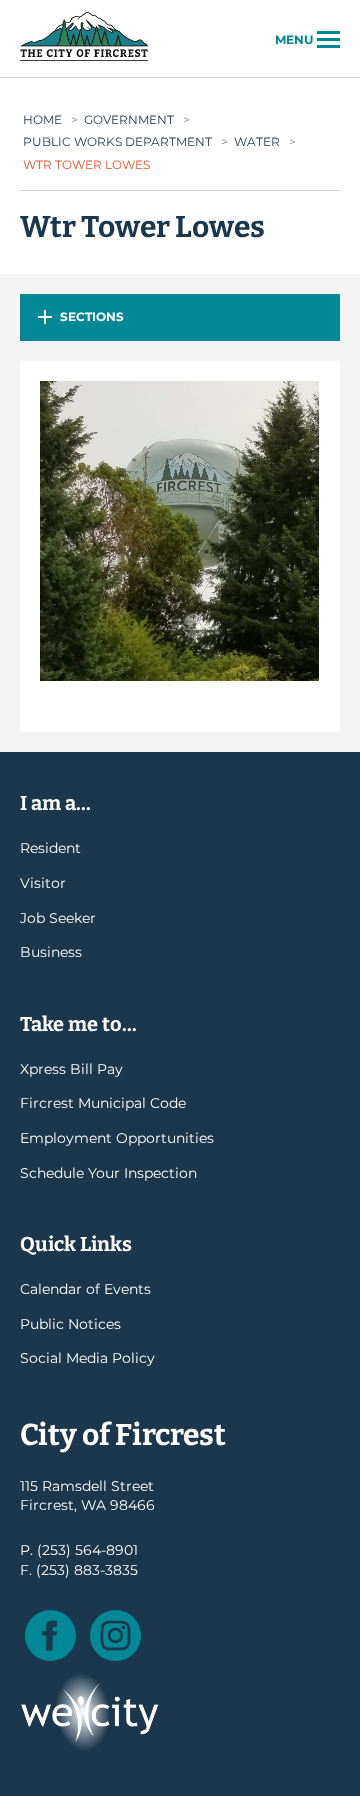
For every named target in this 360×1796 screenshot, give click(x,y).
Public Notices (70, 1324)
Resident (50, 848)
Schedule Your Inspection (108, 1173)
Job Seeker (58, 918)
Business (51, 952)
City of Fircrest (84, 59)
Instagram (115, 1635)
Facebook (50, 1635)
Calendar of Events (85, 1289)
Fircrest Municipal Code (103, 1103)
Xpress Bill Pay (71, 1069)
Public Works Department (117, 141)
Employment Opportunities (117, 1138)
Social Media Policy (87, 1358)
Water (257, 141)
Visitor (43, 883)
